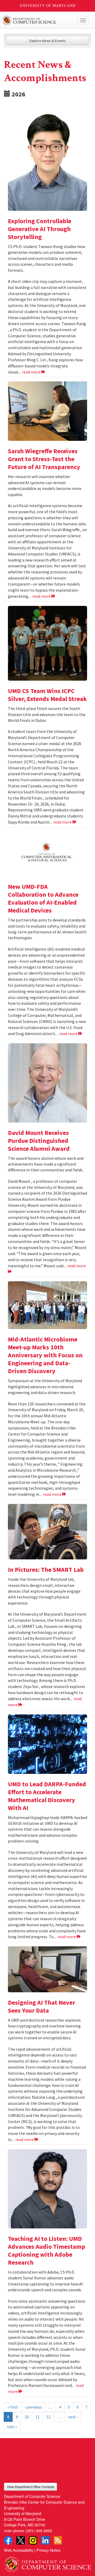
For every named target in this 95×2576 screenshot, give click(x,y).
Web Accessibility (19, 2550)
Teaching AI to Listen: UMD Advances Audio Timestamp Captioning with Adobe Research (47, 2250)
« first (13, 2407)
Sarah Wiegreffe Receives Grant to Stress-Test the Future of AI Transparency (44, 459)
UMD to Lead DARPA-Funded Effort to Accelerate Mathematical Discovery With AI (47, 1796)
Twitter (21, 2540)
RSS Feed (58, 2540)
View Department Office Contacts (30, 2487)
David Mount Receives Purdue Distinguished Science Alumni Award (39, 1141)
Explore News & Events (48, 41)
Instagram (33, 2540)
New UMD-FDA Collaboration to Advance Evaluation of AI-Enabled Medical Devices (43, 898)
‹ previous (33, 2407)
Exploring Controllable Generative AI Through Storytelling (40, 229)
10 (27, 2417)
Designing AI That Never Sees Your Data (42, 2006)
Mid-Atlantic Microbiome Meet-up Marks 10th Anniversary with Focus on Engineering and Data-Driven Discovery (45, 1355)
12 (48, 2417)
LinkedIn (45, 2540)
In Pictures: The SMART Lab (46, 1570)
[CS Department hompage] (47, 2562)
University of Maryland (48, 6)
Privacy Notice (48, 2550)
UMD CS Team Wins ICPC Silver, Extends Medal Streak (47, 695)
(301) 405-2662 (39, 2530)
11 (37, 2417)
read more (32, 372)
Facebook (8, 2540)
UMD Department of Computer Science (38, 20)
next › (73, 2417)
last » (12, 2427)
